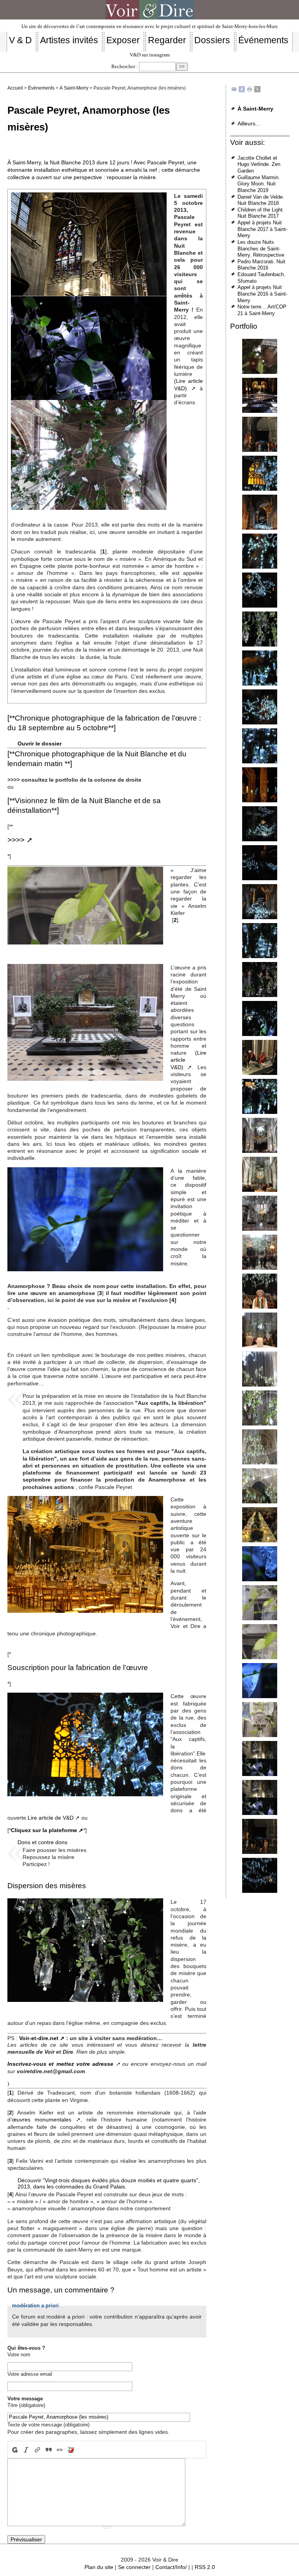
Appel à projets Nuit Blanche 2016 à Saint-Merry (262, 294)
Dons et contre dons (42, 1842)
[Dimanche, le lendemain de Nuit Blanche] (260, 1135)
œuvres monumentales (41, 2120)
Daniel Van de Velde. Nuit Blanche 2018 (261, 200)
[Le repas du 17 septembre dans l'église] (260, 1525)
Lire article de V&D (51, 1818)
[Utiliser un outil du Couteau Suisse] (71, 2450)
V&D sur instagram (150, 55)
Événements (41, 88)
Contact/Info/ (171, 2567)
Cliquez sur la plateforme (44, 1830)
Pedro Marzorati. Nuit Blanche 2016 (261, 265)
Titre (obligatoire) (26, 2405)
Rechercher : (125, 67)
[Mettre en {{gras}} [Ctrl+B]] (14, 2450)
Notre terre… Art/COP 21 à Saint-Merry (262, 310)
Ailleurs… (249, 123)
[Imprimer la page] (250, 89)
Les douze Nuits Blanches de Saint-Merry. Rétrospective (261, 248)
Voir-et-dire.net (39, 2038)
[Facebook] (242, 89)
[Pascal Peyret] (260, 473)
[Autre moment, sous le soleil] (260, 1369)
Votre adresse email (30, 2374)
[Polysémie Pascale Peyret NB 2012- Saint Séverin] (260, 395)
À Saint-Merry (74, 88)
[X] (257, 89)
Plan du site (99, 2567)
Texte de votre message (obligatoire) (48, 2425)
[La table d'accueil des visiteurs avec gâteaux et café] (260, 1057)
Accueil (15, 88)
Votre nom (19, 2355)
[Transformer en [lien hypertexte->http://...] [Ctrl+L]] (37, 2450)
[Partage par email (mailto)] (234, 89)
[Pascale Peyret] (260, 356)
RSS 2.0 (205, 2567)
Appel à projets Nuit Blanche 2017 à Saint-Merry (262, 229)
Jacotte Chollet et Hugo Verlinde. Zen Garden (259, 164)
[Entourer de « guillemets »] (60, 2450)
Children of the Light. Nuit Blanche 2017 (261, 213)
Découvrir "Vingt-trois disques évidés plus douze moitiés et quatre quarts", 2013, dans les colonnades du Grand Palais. (109, 2184)
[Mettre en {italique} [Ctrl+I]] (26, 2450)
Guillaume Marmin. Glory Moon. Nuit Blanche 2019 (259, 184)
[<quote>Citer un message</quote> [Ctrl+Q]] (48, 2450)
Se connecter (134, 2567)
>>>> (16, 840)
